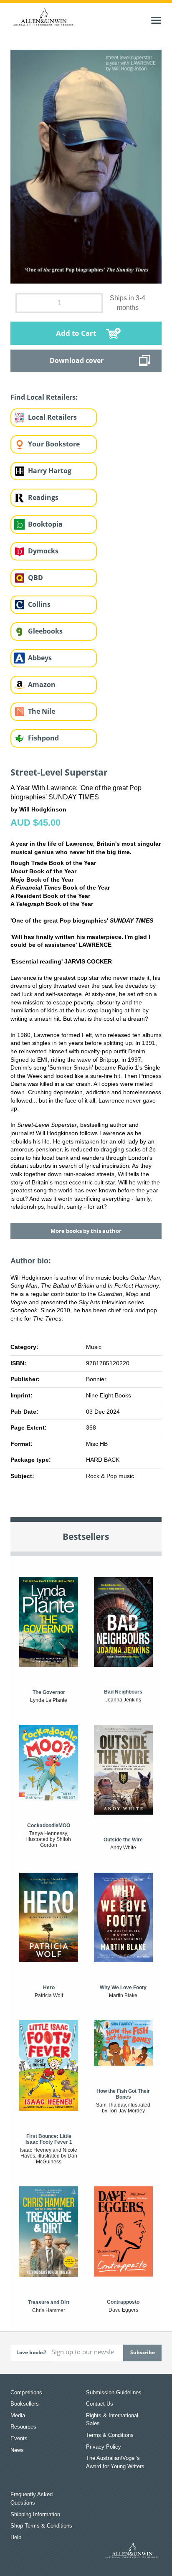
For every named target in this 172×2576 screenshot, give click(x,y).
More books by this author (86, 1231)
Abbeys (40, 658)
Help (16, 2537)
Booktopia (45, 524)
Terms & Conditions (110, 2435)
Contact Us (100, 2404)
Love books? (31, 2352)
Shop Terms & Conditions (41, 2526)
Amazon (42, 685)
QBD (35, 578)
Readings (43, 497)
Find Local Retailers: (44, 397)
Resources (23, 2427)
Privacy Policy (104, 2447)
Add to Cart (76, 333)
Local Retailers (52, 417)
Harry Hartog (50, 471)
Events (19, 2438)
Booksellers (25, 2404)
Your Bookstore (54, 444)
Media (18, 2415)
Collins (39, 604)
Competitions (26, 2392)
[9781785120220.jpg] (86, 166)
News (17, 2450)
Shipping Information (35, 2514)
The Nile (42, 711)
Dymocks (43, 551)
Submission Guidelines (114, 2392)
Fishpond (43, 738)
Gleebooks (45, 631)
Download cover (77, 360)
